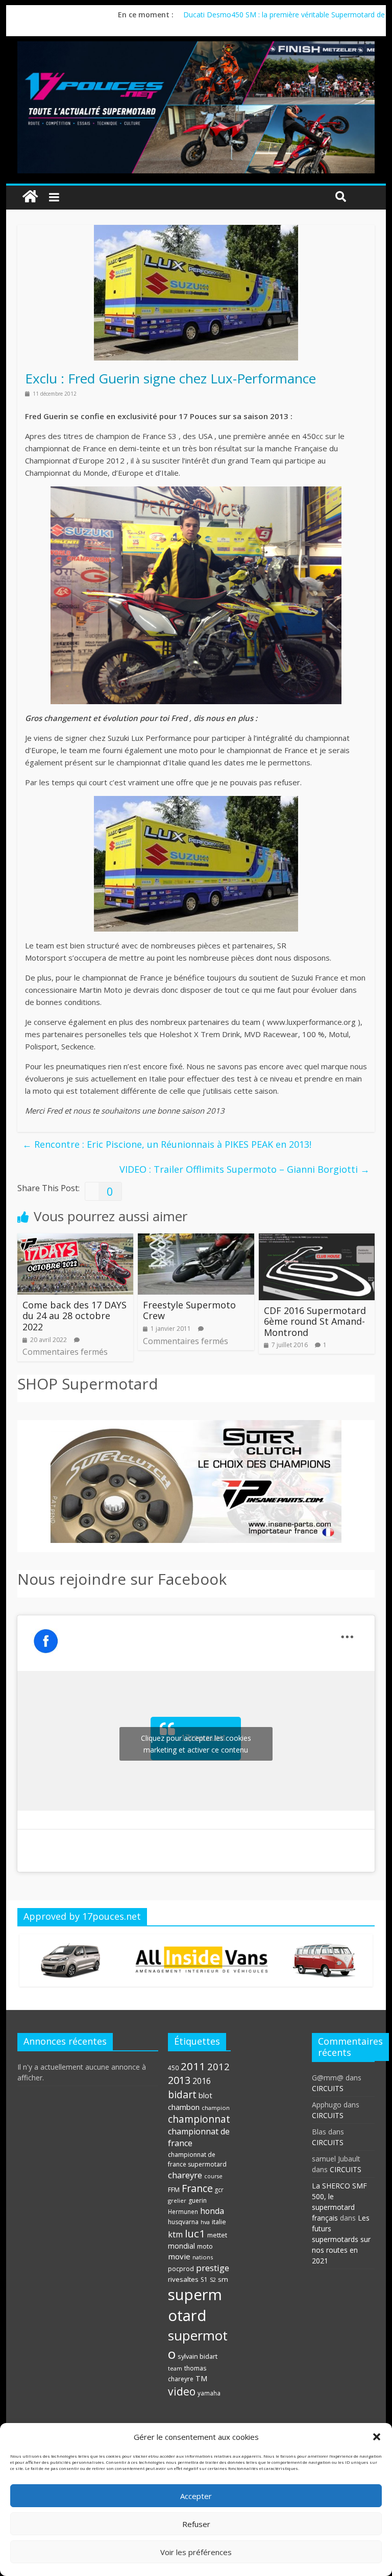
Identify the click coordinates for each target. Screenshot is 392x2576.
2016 (202, 2081)
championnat (199, 2119)
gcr (219, 2189)
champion (216, 2108)
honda (212, 2211)
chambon (184, 2107)
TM (201, 2378)
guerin (198, 2200)
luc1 (195, 2233)
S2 (213, 2280)
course (213, 2176)
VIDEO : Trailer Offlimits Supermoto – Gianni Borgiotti (244, 1169)
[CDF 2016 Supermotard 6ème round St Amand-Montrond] (317, 1240)
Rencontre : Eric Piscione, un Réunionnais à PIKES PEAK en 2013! (167, 1144)
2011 (193, 2066)
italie (219, 2222)
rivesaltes (183, 2279)
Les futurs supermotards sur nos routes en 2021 (341, 2239)
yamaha (209, 2393)
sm (223, 2279)
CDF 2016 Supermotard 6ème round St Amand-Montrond (315, 1321)
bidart (182, 2094)
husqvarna (183, 2222)
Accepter (196, 2496)
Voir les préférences (196, 2552)
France (197, 2188)
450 (173, 2068)
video (182, 2391)
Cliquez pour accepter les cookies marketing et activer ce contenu (196, 1744)
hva (205, 2222)
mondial (181, 2246)
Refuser (196, 2524)
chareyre (185, 2175)
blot (205, 2095)
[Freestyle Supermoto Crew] (196, 1240)
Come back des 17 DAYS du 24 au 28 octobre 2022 (75, 1316)
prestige (213, 2268)
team (175, 2368)
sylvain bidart (198, 2356)
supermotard (195, 2305)
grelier (177, 2200)
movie (179, 2256)
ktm (175, 2234)
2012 (218, 2066)
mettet (217, 2235)
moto (205, 2246)
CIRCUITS (328, 2088)
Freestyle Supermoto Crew (189, 1310)
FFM (174, 2190)
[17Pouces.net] (30, 197)
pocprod (181, 2269)
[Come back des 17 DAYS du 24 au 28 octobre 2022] (76, 1240)
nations (203, 2257)
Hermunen (183, 2211)
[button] (377, 2437)
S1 (204, 2279)
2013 (179, 2080)
